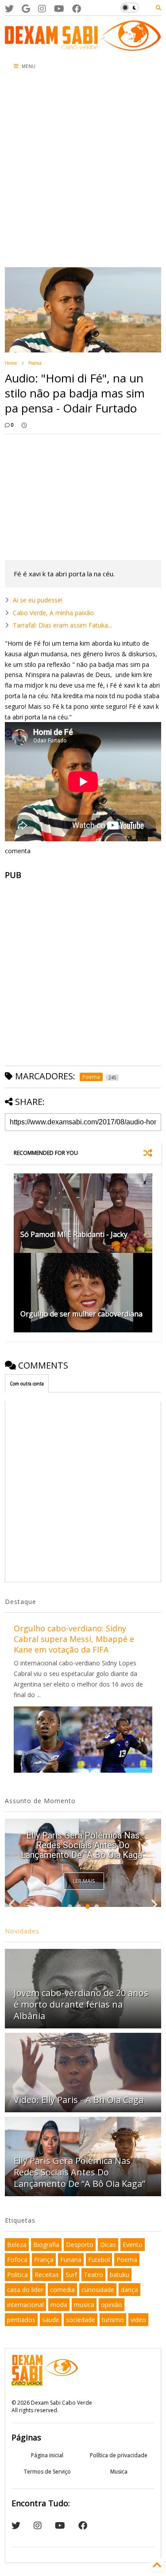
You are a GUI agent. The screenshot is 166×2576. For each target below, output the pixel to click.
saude (51, 2320)
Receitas (47, 2275)
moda (59, 2305)
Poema (35, 363)
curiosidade (98, 2290)
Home (11, 363)
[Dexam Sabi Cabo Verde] (83, 46)
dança (129, 2290)
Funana (71, 2260)
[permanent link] (24, 425)
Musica (119, 2472)
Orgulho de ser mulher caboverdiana (81, 1314)
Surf (71, 2275)
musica (84, 2305)
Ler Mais (84, 1881)
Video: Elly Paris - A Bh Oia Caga (79, 2100)
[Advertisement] (83, 171)
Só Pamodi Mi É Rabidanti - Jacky (74, 1234)
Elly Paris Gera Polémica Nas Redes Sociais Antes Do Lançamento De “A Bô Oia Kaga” (83, 1845)
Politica (17, 2275)
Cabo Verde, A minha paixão (53, 613)
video (138, 2320)
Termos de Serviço (47, 2472)
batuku (120, 2275)
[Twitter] (9, 9)
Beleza (17, 2245)
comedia (62, 2290)
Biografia (46, 2245)
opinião (112, 2305)
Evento (133, 2245)
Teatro (93, 2275)
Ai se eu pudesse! (38, 600)
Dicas (108, 2245)
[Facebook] (77, 9)
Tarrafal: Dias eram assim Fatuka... (62, 625)
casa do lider (25, 2290)
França (44, 2260)
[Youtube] (59, 9)
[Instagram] (42, 9)
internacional (25, 2305)
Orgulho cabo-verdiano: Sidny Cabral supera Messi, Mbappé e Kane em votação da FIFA (74, 1639)
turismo (113, 2320)
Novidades (22, 1931)
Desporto (80, 2245)
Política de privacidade (119, 2455)
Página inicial (47, 2455)
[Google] (26, 9)
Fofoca (17, 2260)
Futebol (99, 2260)
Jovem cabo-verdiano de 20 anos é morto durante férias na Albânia (81, 2004)
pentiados (21, 2320)
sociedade (81, 2320)
